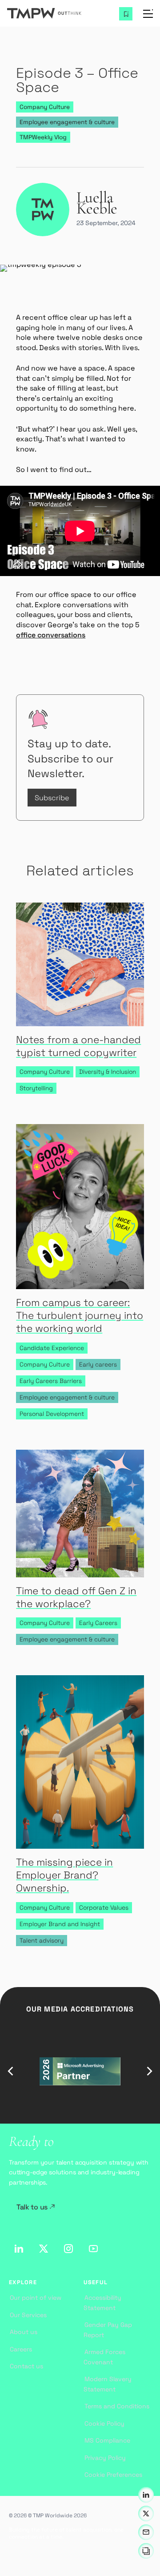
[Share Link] (146, 2551)
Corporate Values (104, 1908)
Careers (21, 2349)
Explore (23, 2283)
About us (24, 2332)
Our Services (28, 2315)
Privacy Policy (105, 2458)
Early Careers (98, 1623)
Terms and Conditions (117, 2406)
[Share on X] (146, 2514)
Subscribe (52, 798)
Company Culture (45, 107)
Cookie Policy (104, 2423)
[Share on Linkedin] (146, 2495)
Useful (96, 2283)
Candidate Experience (52, 1348)
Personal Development (52, 1414)
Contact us (26, 2366)
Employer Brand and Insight (60, 1924)
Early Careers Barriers (51, 1381)
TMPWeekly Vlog (43, 137)
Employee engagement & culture (67, 122)
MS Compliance (107, 2440)
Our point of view (36, 2298)
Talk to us (32, 2207)
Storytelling (36, 1088)
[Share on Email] (146, 2532)
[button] (11, 2071)
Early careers (98, 1365)
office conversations (51, 635)
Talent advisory (42, 1941)
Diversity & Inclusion (108, 1072)
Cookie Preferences (113, 2475)
